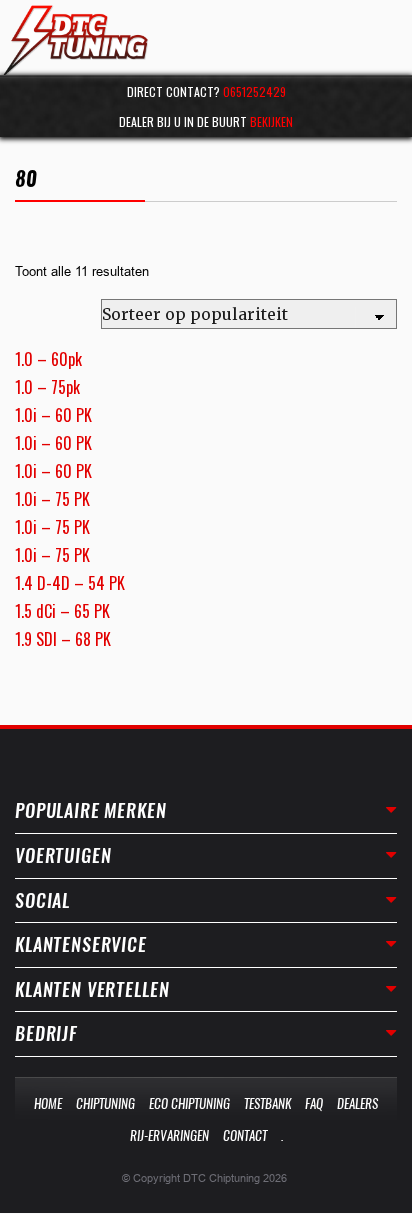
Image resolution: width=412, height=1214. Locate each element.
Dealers (357, 1103)
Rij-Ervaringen (169, 1135)
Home (48, 1103)
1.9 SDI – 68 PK (63, 639)
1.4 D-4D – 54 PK (70, 583)
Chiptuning (105, 1103)
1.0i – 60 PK (53, 415)
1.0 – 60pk (48, 359)
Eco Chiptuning (189, 1103)
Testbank (267, 1103)
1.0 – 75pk (47, 387)
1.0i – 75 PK (52, 499)
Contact (245, 1135)
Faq (314, 1103)
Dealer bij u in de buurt (206, 121)
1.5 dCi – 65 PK (62, 611)
